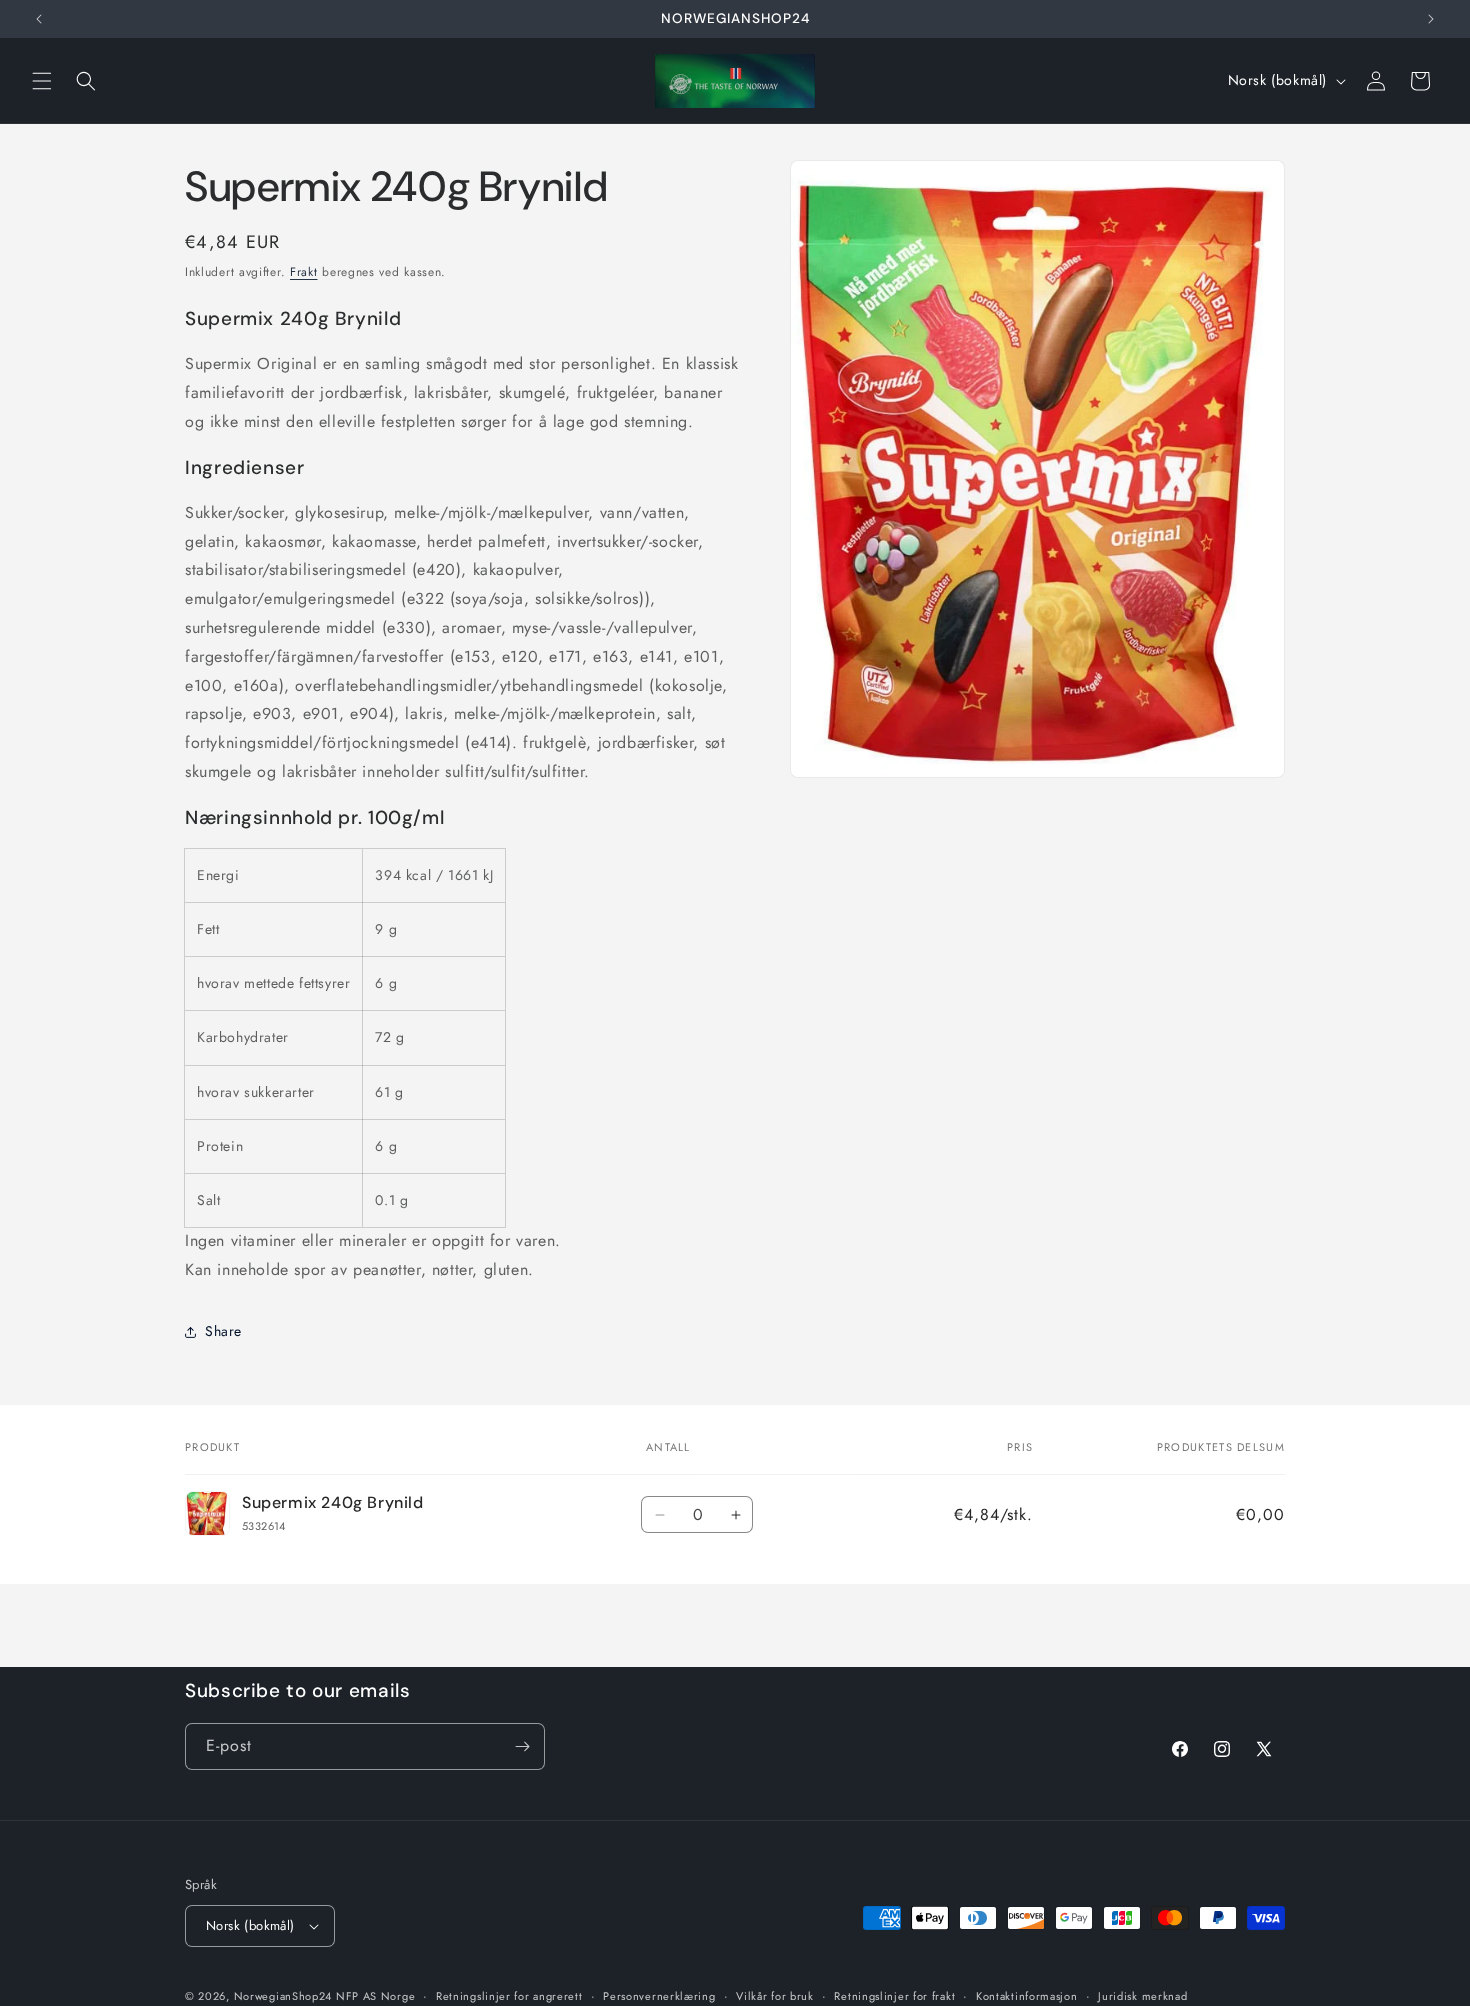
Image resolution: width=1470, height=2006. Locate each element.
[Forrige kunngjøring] (39, 19)
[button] (42, 81)
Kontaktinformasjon (1027, 1995)
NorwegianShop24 (285, 1996)
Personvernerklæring (659, 1995)
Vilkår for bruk (775, 1995)
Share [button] (223, 1331)
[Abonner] (522, 1746)
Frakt (304, 272)
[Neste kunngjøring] (1431, 19)
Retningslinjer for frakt (894, 1995)
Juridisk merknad (1142, 1995)
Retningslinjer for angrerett (509, 1995)
